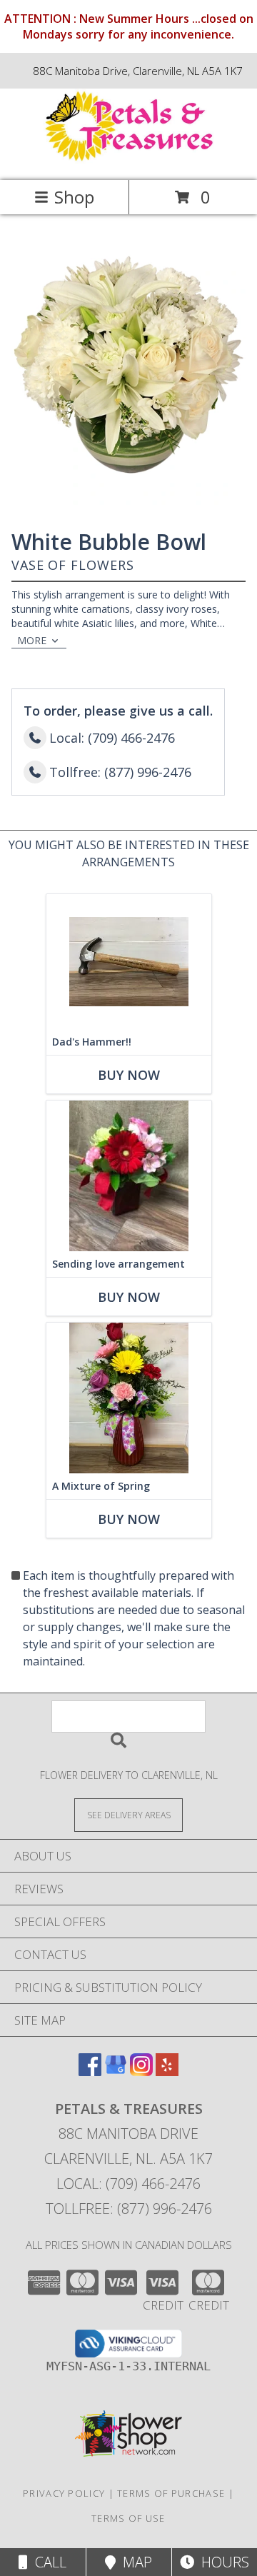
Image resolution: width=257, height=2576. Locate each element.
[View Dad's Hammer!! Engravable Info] (129, 962)
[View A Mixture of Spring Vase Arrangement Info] (129, 1398)
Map (134, 2562)
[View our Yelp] (167, 2071)
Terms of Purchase (171, 2493)
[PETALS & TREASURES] (128, 160)
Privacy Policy (64, 2493)
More (32, 640)
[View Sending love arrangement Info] (129, 1176)
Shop (74, 197)
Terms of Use (128, 2518)
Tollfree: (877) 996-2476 (129, 2209)
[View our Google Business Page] (116, 2071)
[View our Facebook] (90, 2071)
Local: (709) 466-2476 (128, 2184)
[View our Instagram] (141, 2071)
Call (47, 2562)
